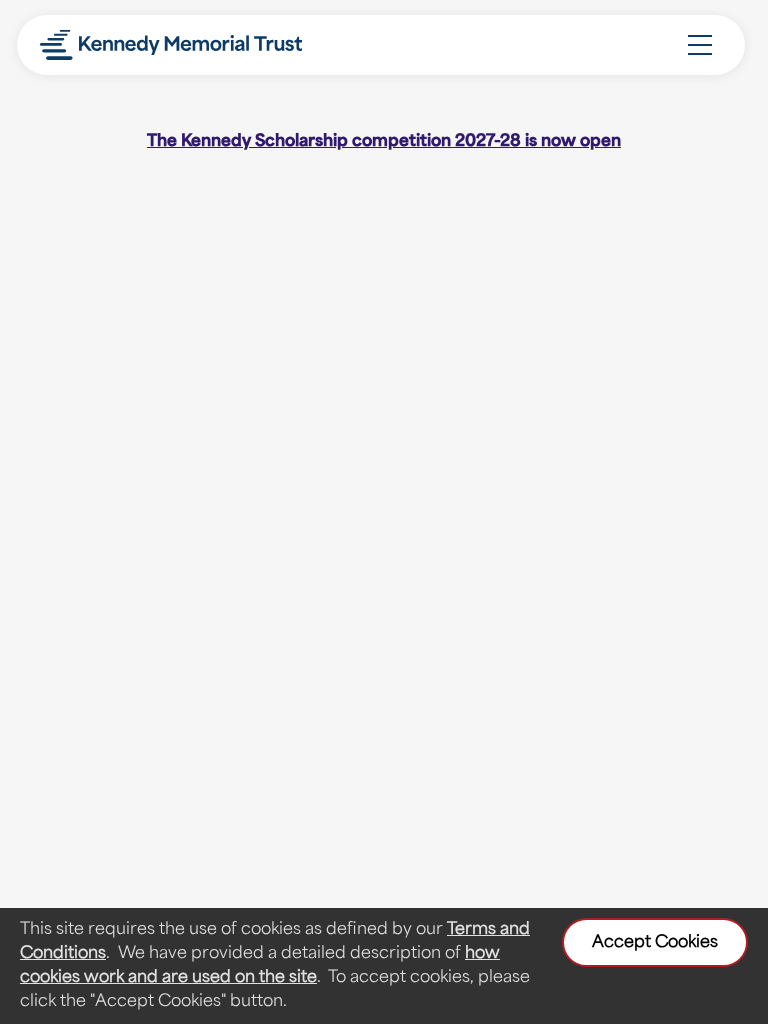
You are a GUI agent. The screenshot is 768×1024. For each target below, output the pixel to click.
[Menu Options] (700, 45)
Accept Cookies (655, 943)
